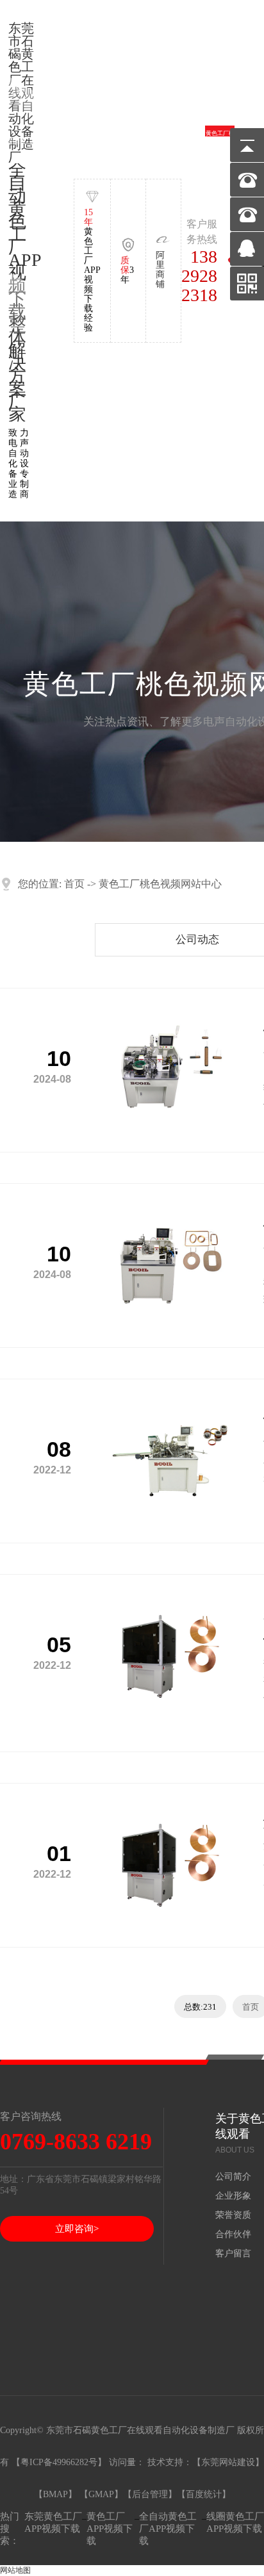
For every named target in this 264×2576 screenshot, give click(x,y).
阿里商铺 (160, 270)
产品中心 (132, 142)
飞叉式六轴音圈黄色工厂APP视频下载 (103, 141)
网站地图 (15, 2570)
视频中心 (191, 142)
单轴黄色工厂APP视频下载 (73, 142)
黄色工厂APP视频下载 (110, 2529)
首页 (74, 884)
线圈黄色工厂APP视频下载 (235, 2523)
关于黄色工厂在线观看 (44, 141)
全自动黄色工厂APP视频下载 (168, 2529)
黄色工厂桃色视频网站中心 (220, 142)
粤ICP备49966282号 (59, 2462)
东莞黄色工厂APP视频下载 (53, 2523)
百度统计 (204, 2494)
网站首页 (15, 142)
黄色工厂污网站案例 (161, 141)
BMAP (55, 2494)
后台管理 (150, 2494)
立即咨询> (77, 2229)
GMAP (101, 2494)
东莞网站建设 (228, 2462)
